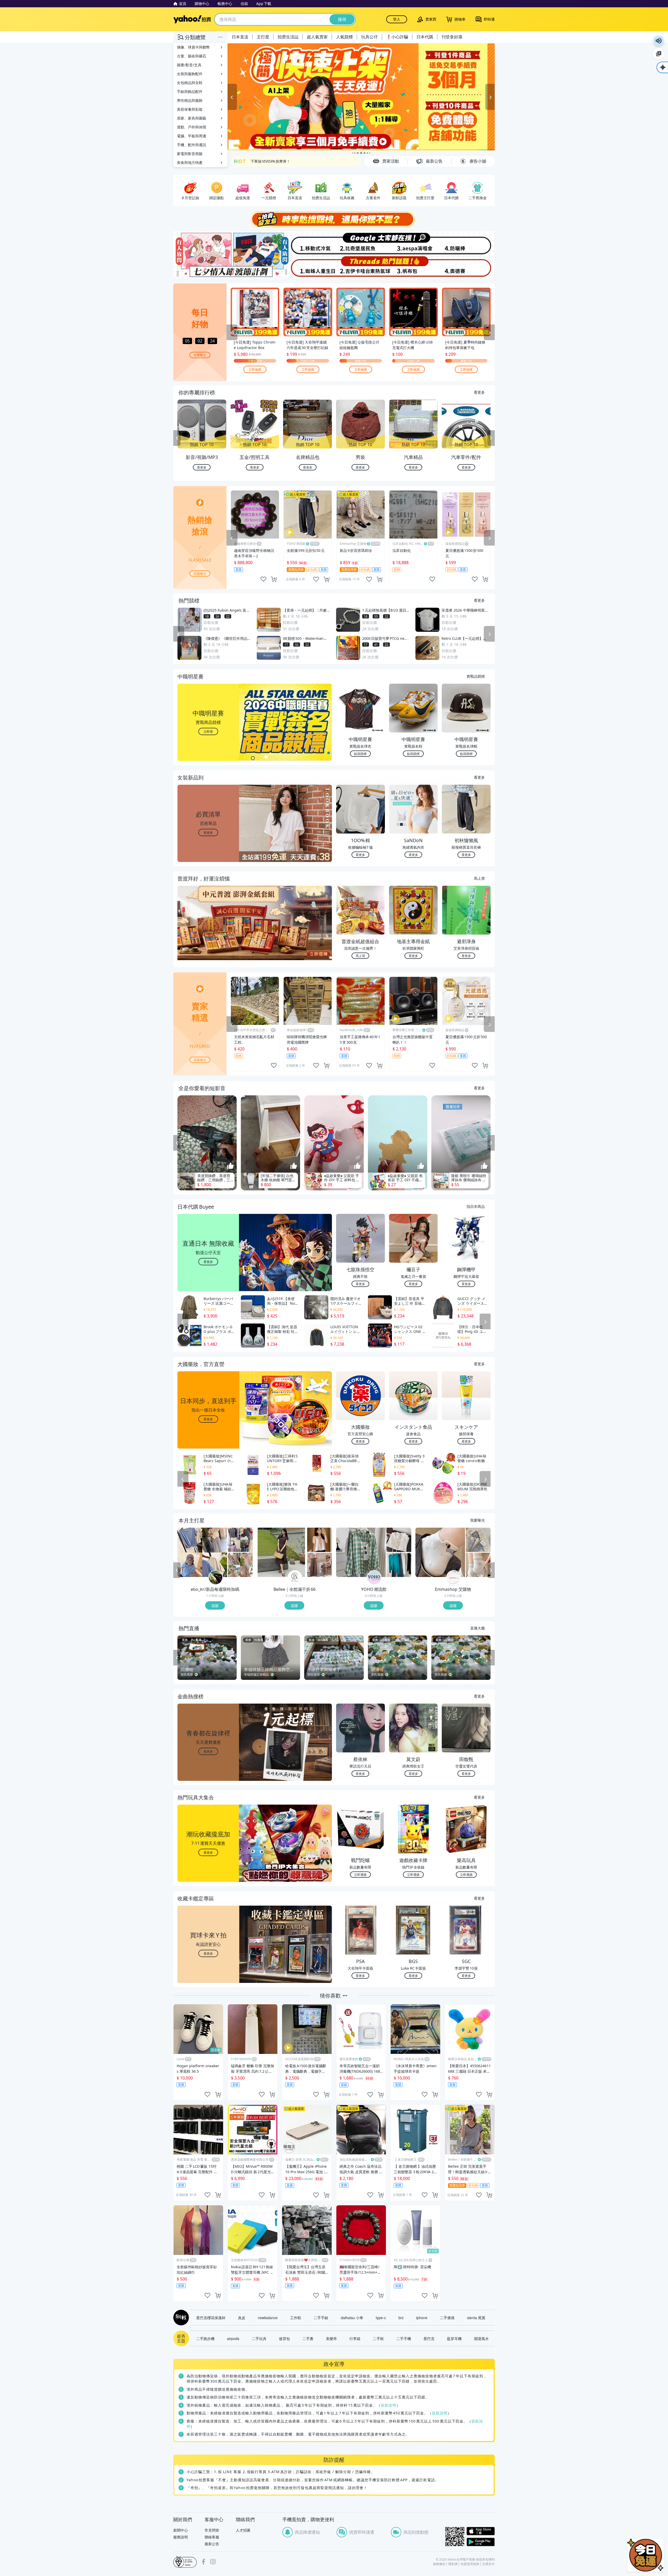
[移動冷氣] (307, 243)
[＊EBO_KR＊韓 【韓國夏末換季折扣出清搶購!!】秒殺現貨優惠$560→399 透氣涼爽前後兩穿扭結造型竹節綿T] (202, 1552)
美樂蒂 (331, 2338)
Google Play (481, 2542)
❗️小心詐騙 (397, 37)
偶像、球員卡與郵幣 (193, 47)
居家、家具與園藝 (192, 118)
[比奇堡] (361, 243)
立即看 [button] (208, 731)
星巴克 (429, 2338)
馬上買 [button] (360, 956)
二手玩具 (259, 2338)
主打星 (263, 37)
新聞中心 (181, 2530)
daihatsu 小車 (352, 2318)
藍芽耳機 (454, 2338)
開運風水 (481, 2338)
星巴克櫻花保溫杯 (211, 2318)
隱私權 (453, 2564)
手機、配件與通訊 (192, 145)
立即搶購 (255, 369)
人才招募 (243, 2530)
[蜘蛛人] (307, 267)
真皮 (242, 2318)
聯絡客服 (212, 2537)
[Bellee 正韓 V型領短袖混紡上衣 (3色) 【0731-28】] (320, 1540)
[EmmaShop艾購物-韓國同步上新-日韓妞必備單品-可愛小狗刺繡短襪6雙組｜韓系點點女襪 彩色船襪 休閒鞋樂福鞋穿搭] (440, 1552)
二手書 (308, 2338)
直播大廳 (478, 1628)
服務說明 (181, 2537)
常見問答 (212, 2530)
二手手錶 (321, 2318)
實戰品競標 (476, 676)
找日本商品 (476, 1206)
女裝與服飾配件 (190, 74)
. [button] (208, 933)
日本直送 (240, 37)
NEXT (491, 438)
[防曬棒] (468, 243)
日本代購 (425, 37)
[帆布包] (414, 267)
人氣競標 (344, 37)
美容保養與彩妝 (190, 109)
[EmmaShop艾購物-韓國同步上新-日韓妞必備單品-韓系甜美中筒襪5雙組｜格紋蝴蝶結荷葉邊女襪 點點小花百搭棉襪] (478, 1540)
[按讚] (230, 1166)
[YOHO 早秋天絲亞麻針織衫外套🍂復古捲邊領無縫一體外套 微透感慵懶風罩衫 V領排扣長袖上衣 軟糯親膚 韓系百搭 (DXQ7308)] (399, 1565)
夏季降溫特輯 (261, 159)
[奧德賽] (468, 267)
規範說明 (389, 2405)
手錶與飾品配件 (190, 91)
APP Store (481, 2531)
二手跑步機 (205, 2338)
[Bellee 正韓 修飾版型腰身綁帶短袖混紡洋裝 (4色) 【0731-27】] (282, 1552)
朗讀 (659, 41)
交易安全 (488, 2564)
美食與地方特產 (190, 163)
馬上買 (479, 878)
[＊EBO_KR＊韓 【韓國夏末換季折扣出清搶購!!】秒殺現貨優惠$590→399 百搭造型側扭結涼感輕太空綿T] (240, 1540)
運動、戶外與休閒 (192, 127)
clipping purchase (274, 579)
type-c (381, 2318)
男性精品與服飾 (190, 100)
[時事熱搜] (334, 219)
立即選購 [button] (360, 1874)
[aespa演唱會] (414, 243)
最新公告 (212, 2544)
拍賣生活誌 (288, 37)
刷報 (180, 2318)
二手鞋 (378, 2338)
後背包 (284, 2338)
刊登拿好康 (452, 37)
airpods (233, 2338)
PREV (177, 438)
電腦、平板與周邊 (192, 136)
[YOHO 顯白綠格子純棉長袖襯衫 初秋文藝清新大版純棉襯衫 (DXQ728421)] (361, 1552)
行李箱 (355, 2338)
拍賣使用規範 (470, 2564)
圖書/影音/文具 (189, 65)
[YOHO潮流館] (374, 1578)
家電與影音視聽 (190, 154)
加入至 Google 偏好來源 (659, 54)
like (263, 579)
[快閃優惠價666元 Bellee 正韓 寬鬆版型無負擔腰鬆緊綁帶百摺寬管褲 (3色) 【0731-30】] (320, 1565)
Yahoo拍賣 (192, 19)
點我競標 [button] (360, 754)
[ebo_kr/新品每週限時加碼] (216, 1578)
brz (401, 2318)
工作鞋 (296, 2318)
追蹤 (215, 1605)
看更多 (479, 392)
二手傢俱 (447, 2318)
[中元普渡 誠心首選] (361, 97)
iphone (422, 2318)
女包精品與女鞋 (190, 83)
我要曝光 (200, 355)
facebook (204, 2562)
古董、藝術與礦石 (192, 56)
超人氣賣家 (317, 37)
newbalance (268, 2318)
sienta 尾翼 (476, 2318)
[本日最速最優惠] (646, 2555)
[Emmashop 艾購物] (454, 1578)
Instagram (213, 2562)
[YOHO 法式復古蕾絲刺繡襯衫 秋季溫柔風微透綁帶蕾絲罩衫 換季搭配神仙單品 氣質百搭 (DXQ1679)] (399, 1540)
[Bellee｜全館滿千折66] (295, 1578)
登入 (397, 19)
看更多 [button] (208, 832)
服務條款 (439, 2564)
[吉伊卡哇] (361, 267)
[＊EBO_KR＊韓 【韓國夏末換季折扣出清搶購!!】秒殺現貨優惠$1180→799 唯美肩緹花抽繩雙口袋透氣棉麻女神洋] (240, 1565)
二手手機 (404, 2338)
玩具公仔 (369, 37)
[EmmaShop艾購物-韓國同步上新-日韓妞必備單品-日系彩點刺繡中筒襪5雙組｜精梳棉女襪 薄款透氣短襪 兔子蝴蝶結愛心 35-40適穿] (478, 1565)
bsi (185, 2562)
